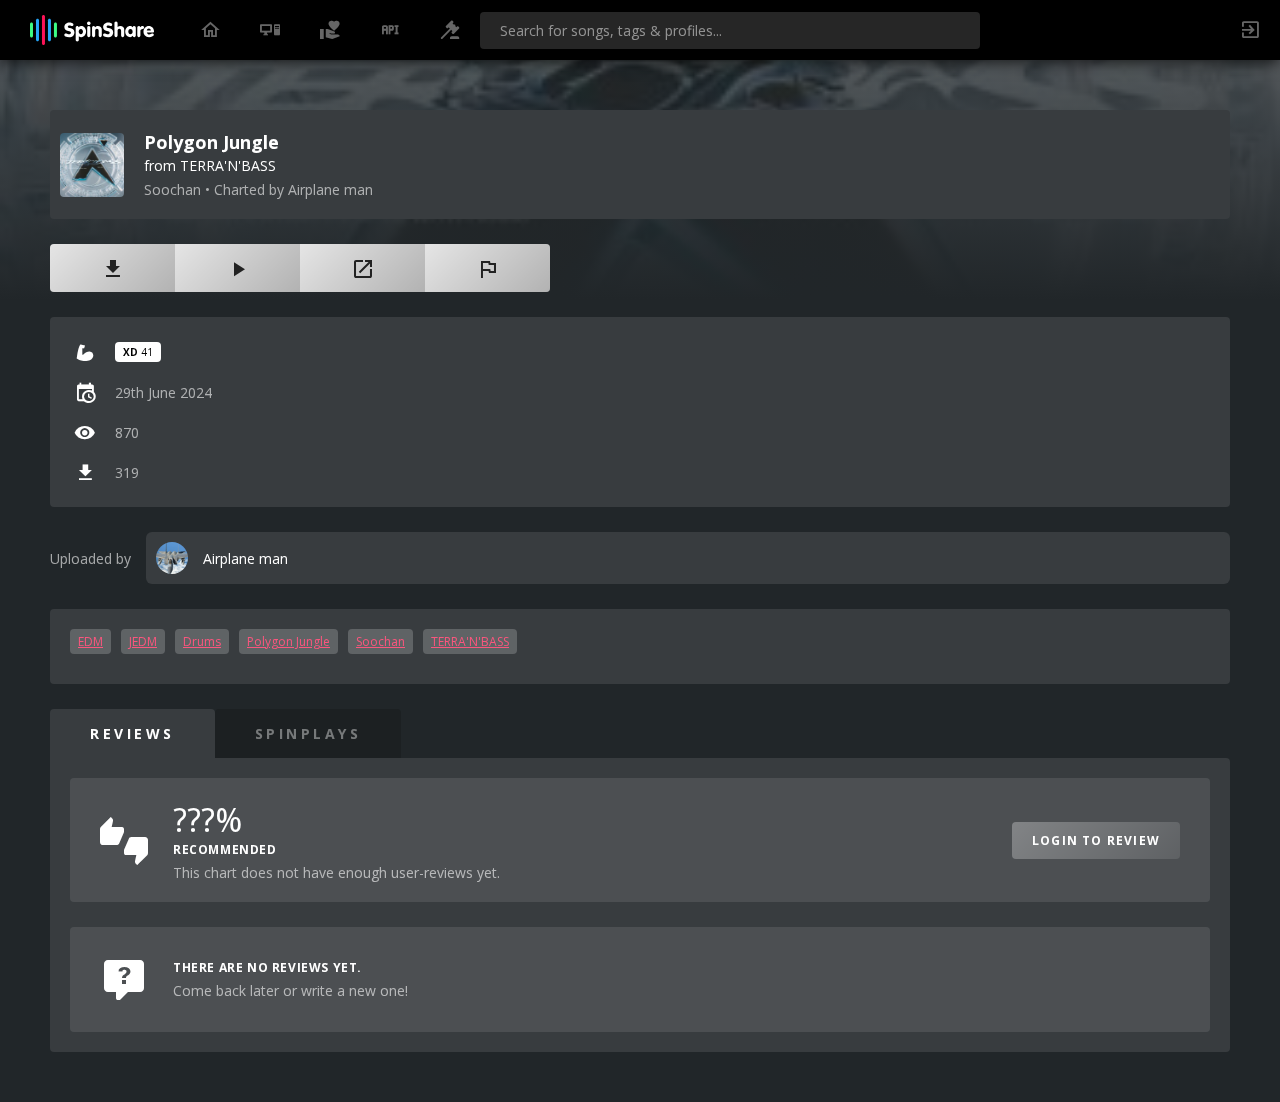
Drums (202, 641)
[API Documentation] (390, 30)
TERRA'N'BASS (470, 641)
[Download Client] (270, 30)
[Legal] (450, 30)
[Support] (330, 30)
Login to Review (1096, 840)
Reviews (132, 733)
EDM (90, 641)
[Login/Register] (1250, 30)
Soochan (380, 641)
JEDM (143, 641)
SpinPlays (308, 733)
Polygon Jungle (288, 641)
